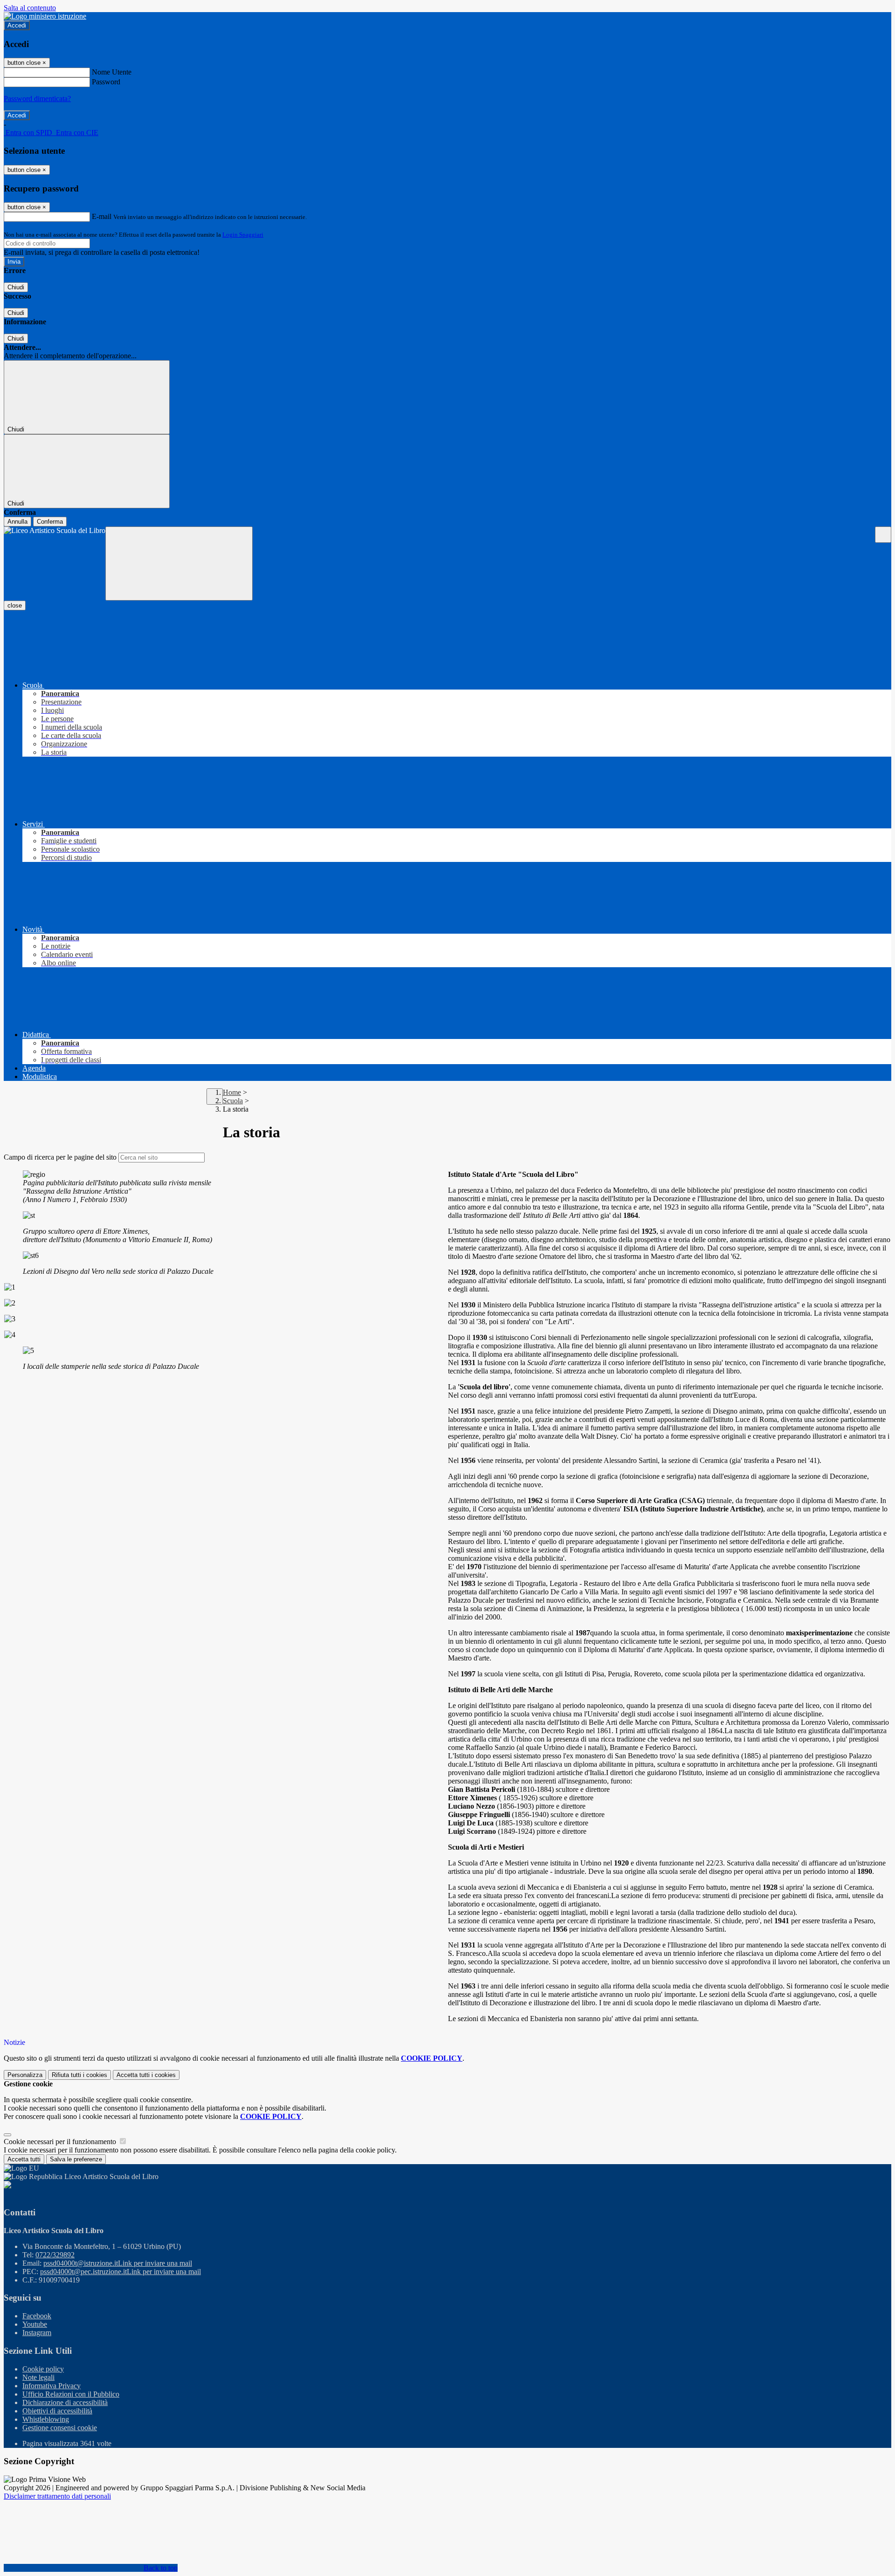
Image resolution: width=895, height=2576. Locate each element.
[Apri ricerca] (883, 535)
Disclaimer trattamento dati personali (57, 2496)
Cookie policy (43, 2369)
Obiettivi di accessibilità (57, 2411)
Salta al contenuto (30, 8)
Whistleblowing (46, 2419)
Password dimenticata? (37, 99)
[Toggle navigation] (179, 564)
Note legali (38, 2377)
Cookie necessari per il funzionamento (61, 2142)
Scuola (233, 1101)
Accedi (17, 25)
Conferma (50, 522)
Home (232, 1092)
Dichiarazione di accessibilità (65, 2402)
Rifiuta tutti (79, 2075)
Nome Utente (112, 72)
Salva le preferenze (76, 2159)
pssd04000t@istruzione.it (118, 2263)
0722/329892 (55, 2255)
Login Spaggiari (243, 235)
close (15, 605)
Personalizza (25, 2075)
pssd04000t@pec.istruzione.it (120, 2272)
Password (106, 82)
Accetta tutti (146, 2075)
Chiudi (16, 287)
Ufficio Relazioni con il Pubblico (71, 2394)
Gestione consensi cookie (60, 2428)
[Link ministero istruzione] (45, 16)
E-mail (102, 216)
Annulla (17, 522)
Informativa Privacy (52, 2386)
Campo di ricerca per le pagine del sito (60, 1157)
